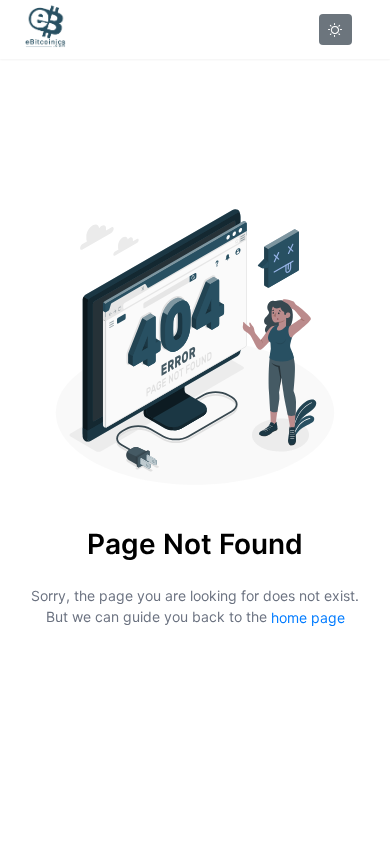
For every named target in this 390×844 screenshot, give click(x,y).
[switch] (335, 29)
